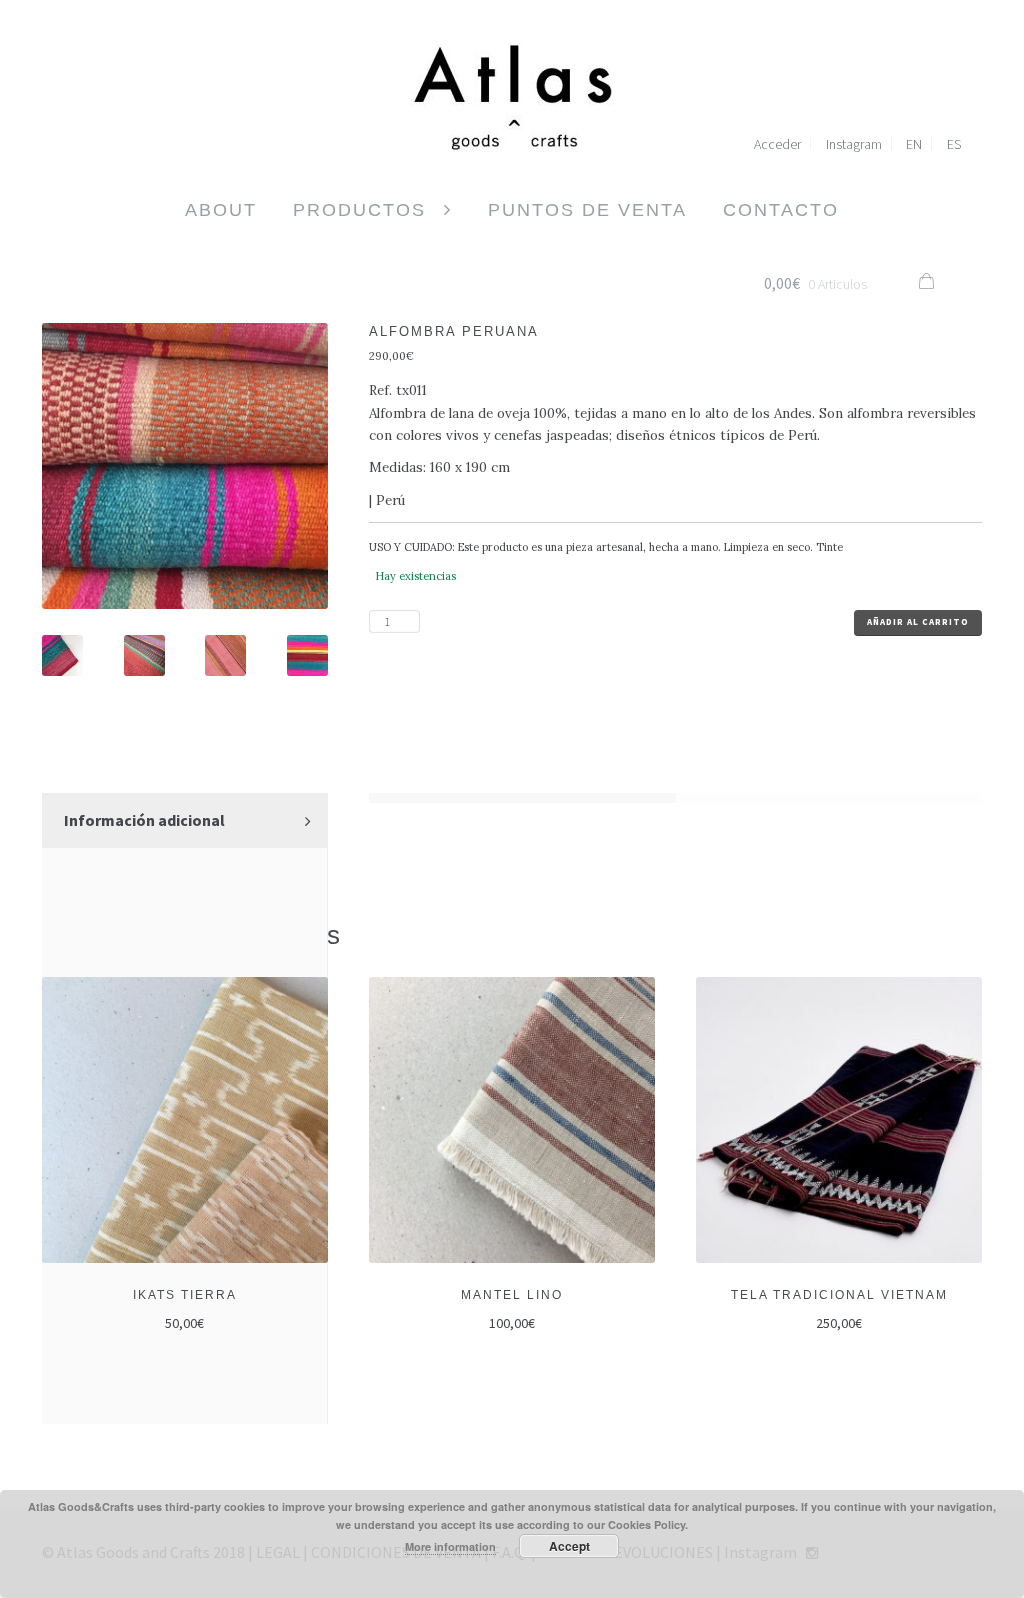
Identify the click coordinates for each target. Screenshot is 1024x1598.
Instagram (854, 144)
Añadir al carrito (918, 621)
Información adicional (144, 820)
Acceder (777, 144)
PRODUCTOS (359, 210)
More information (450, 1546)
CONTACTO (781, 210)
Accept (569, 1546)
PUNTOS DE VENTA (587, 210)
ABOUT (221, 210)
